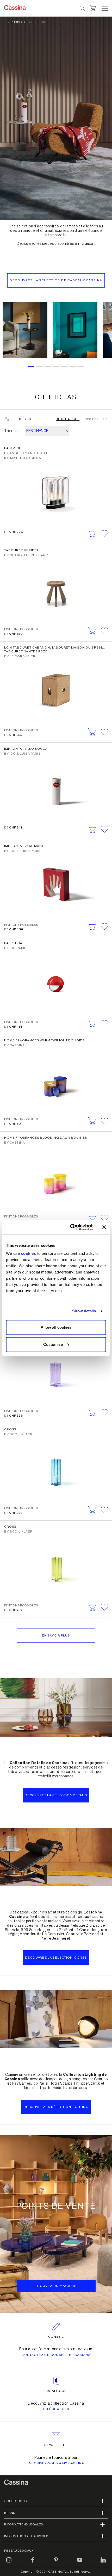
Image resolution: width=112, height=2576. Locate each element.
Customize (53, 1344)
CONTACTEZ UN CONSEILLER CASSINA (56, 2355)
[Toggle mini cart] (93, 8)
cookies (29, 1253)
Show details (84, 1311)
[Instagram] (9, 2563)
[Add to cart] (92, 534)
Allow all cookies (56, 1327)
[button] (104, 8)
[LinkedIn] (103, 2563)
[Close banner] (104, 1227)
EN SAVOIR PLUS (56, 1635)
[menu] (105, 8)
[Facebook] (33, 2563)
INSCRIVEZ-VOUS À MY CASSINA (56, 2463)
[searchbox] (82, 8)
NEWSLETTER (56, 2445)
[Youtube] (80, 2563)
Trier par (12, 431)
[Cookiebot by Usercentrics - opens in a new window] (70, 1227)
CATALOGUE (56, 2391)
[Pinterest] (56, 2563)
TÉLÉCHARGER (56, 2409)
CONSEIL (56, 2337)
